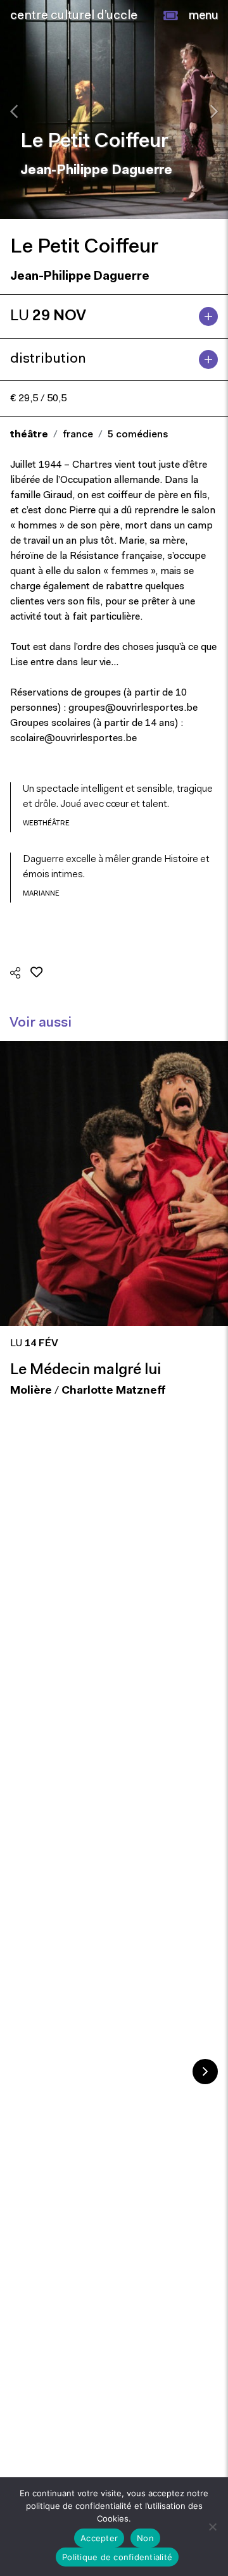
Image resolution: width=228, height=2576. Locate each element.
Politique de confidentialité (117, 2557)
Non (145, 2538)
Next (205, 2072)
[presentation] (14, 111)
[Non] (212, 2527)
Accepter (99, 2538)
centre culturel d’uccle (74, 16)
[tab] (114, 316)
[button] (171, 16)
